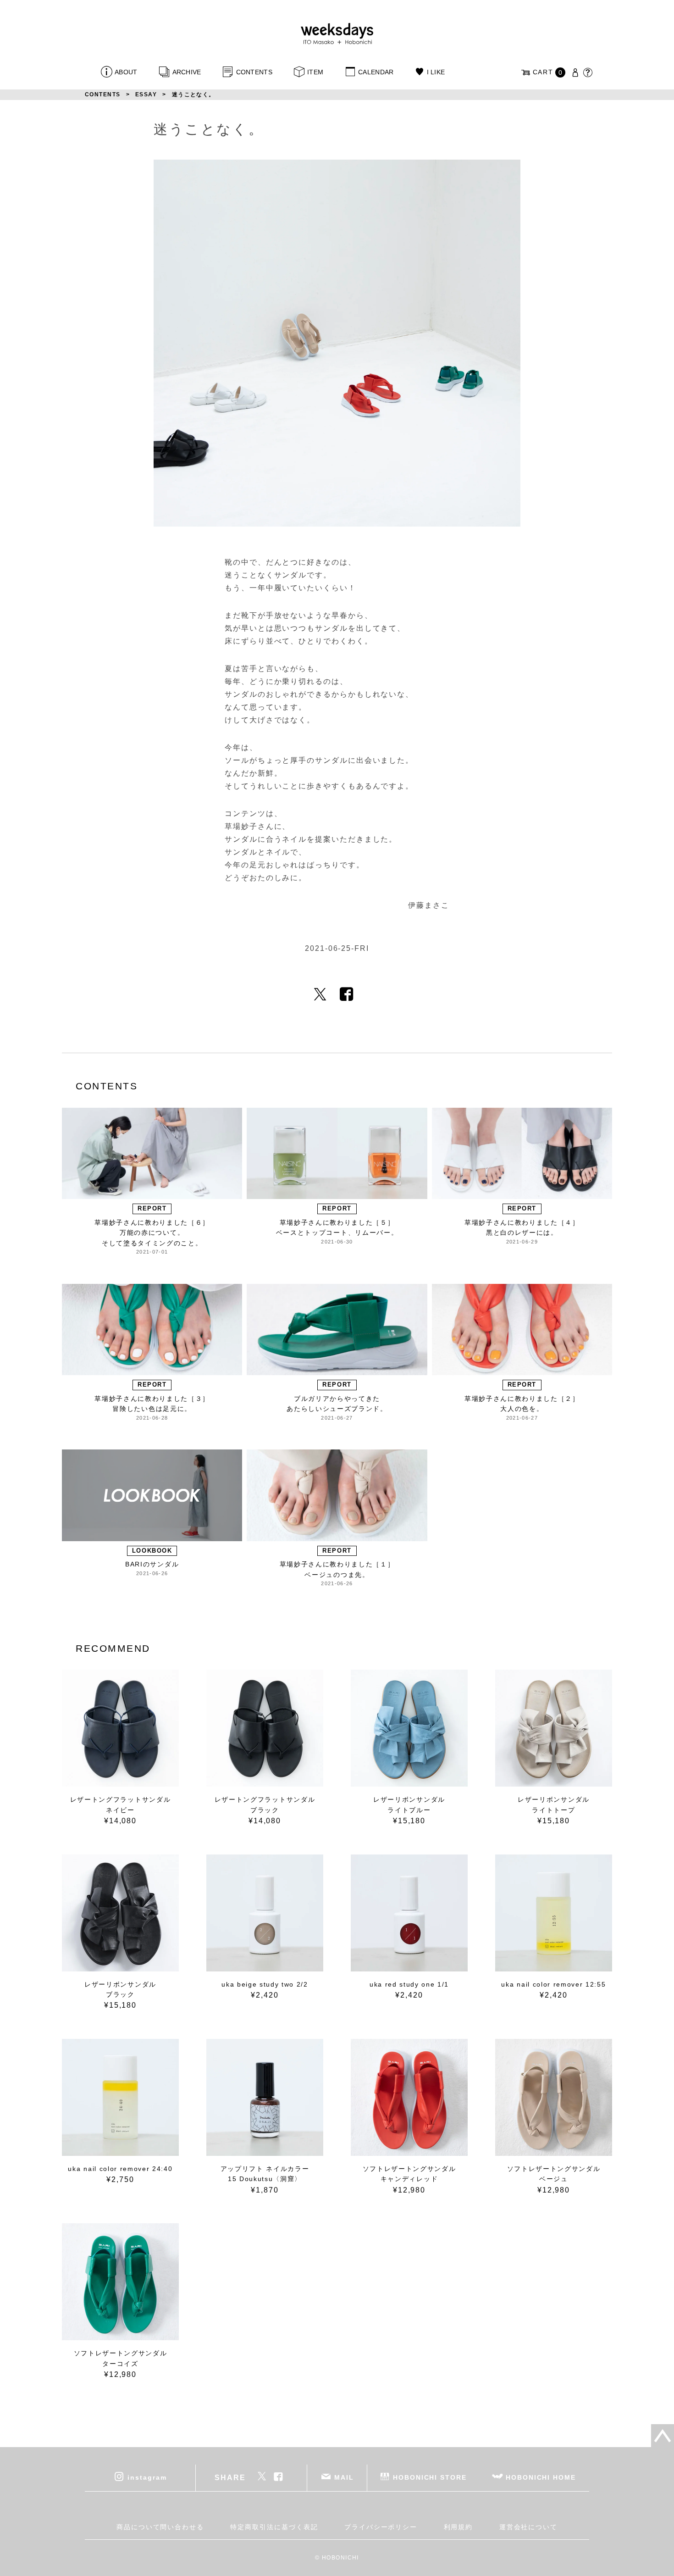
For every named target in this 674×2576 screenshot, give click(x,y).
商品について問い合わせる (160, 2527)
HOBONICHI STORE (430, 2477)
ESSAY (146, 94)
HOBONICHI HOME (541, 2477)
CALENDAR (376, 72)
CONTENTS (254, 72)
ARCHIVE (187, 72)
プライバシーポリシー (381, 2527)
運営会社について (528, 2527)
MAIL (344, 2477)
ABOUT (126, 72)
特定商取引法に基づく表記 (274, 2527)
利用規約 (459, 2527)
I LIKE (436, 72)
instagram (147, 2477)
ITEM (315, 72)
